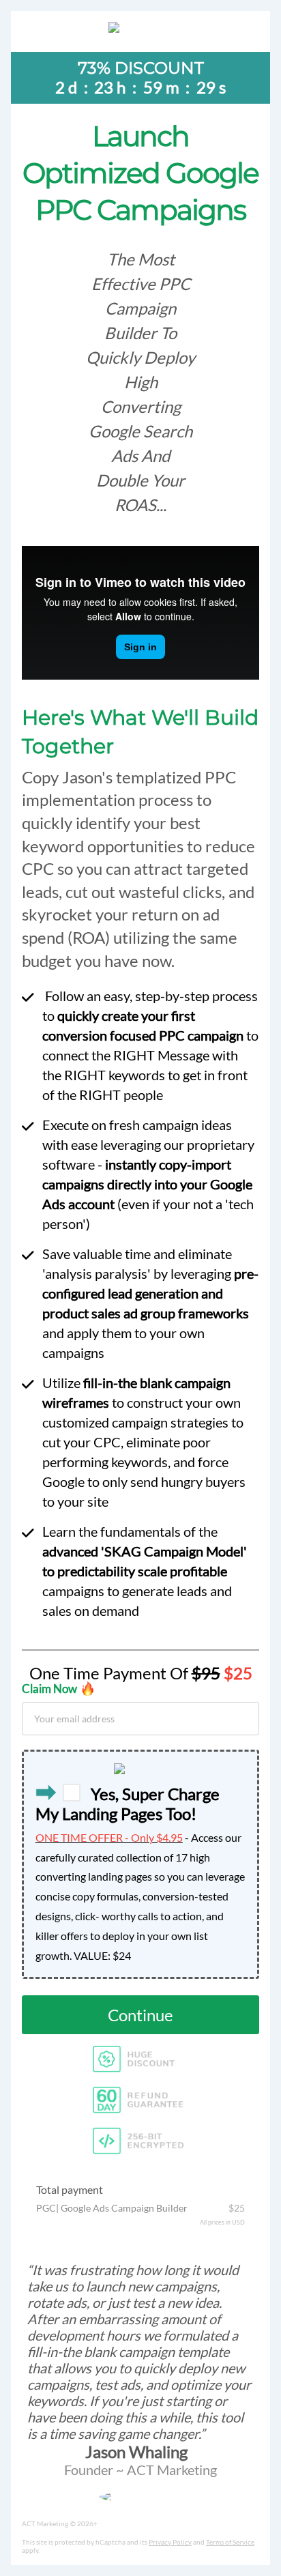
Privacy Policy (170, 2542)
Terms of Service (230, 2542)
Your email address (74, 1718)
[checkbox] (72, 1793)
